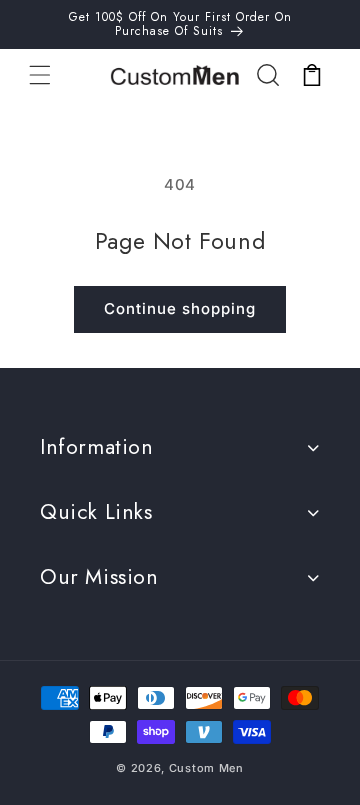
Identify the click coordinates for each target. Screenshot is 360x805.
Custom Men (206, 768)
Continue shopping (180, 308)
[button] (40, 75)
